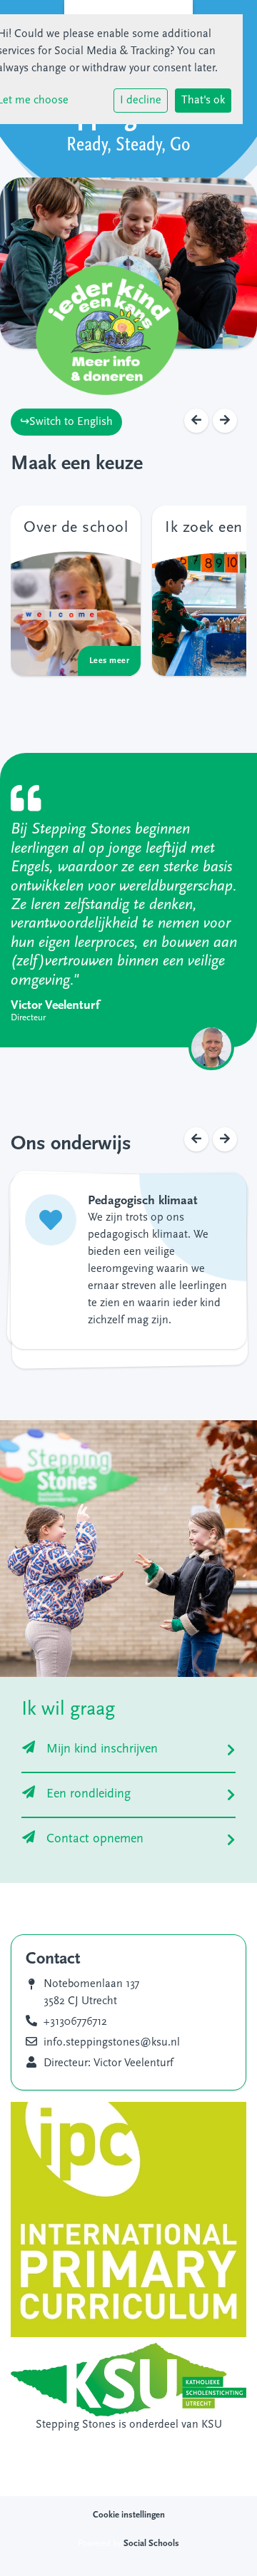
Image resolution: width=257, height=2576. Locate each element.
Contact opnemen (95, 1839)
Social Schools (151, 2544)
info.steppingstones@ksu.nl (112, 2043)
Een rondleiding (89, 1795)
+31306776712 (75, 2022)
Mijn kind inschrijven (102, 1750)
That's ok (203, 101)
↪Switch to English (66, 422)
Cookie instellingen (129, 2515)
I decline (141, 101)
